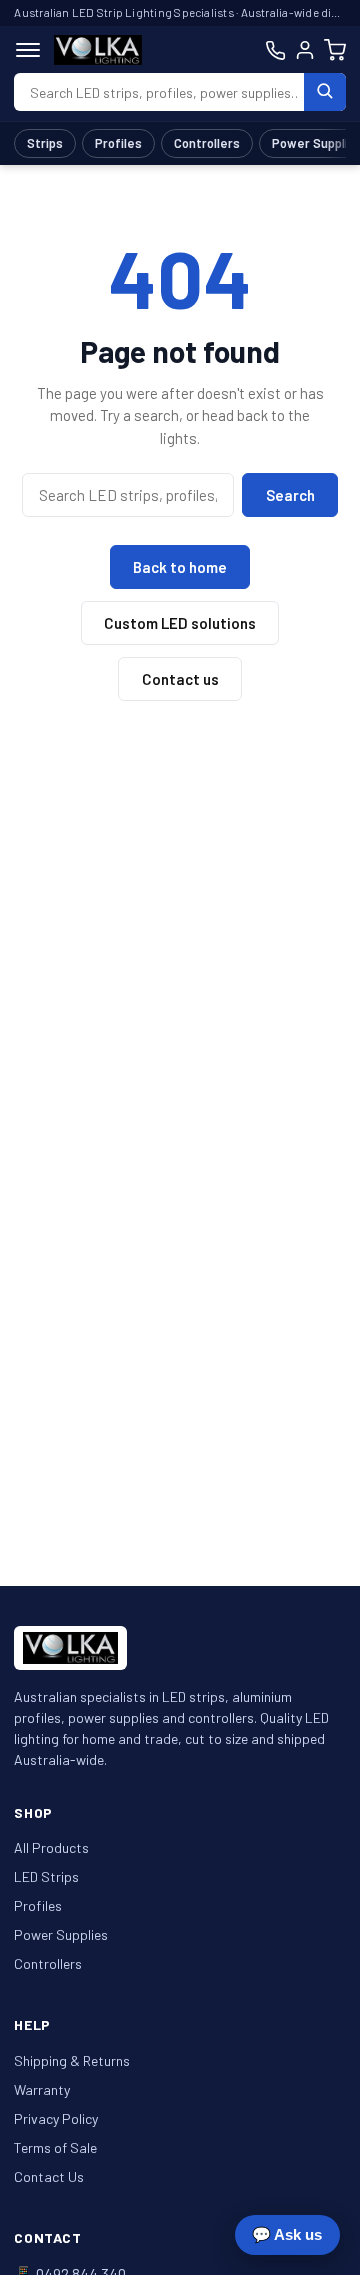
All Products (51, 1847)
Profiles (118, 143)
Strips (45, 143)
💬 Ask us (287, 2234)
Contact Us (49, 2176)
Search (290, 495)
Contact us (180, 679)
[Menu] (28, 50)
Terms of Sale (55, 2147)
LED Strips (46, 1876)
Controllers (207, 143)
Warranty (42, 2089)
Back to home (180, 567)
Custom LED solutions (180, 623)
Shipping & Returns (72, 2060)
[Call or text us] (275, 50)
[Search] (325, 92)
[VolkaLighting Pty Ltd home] (98, 50)
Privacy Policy (56, 2118)
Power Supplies (61, 1934)
